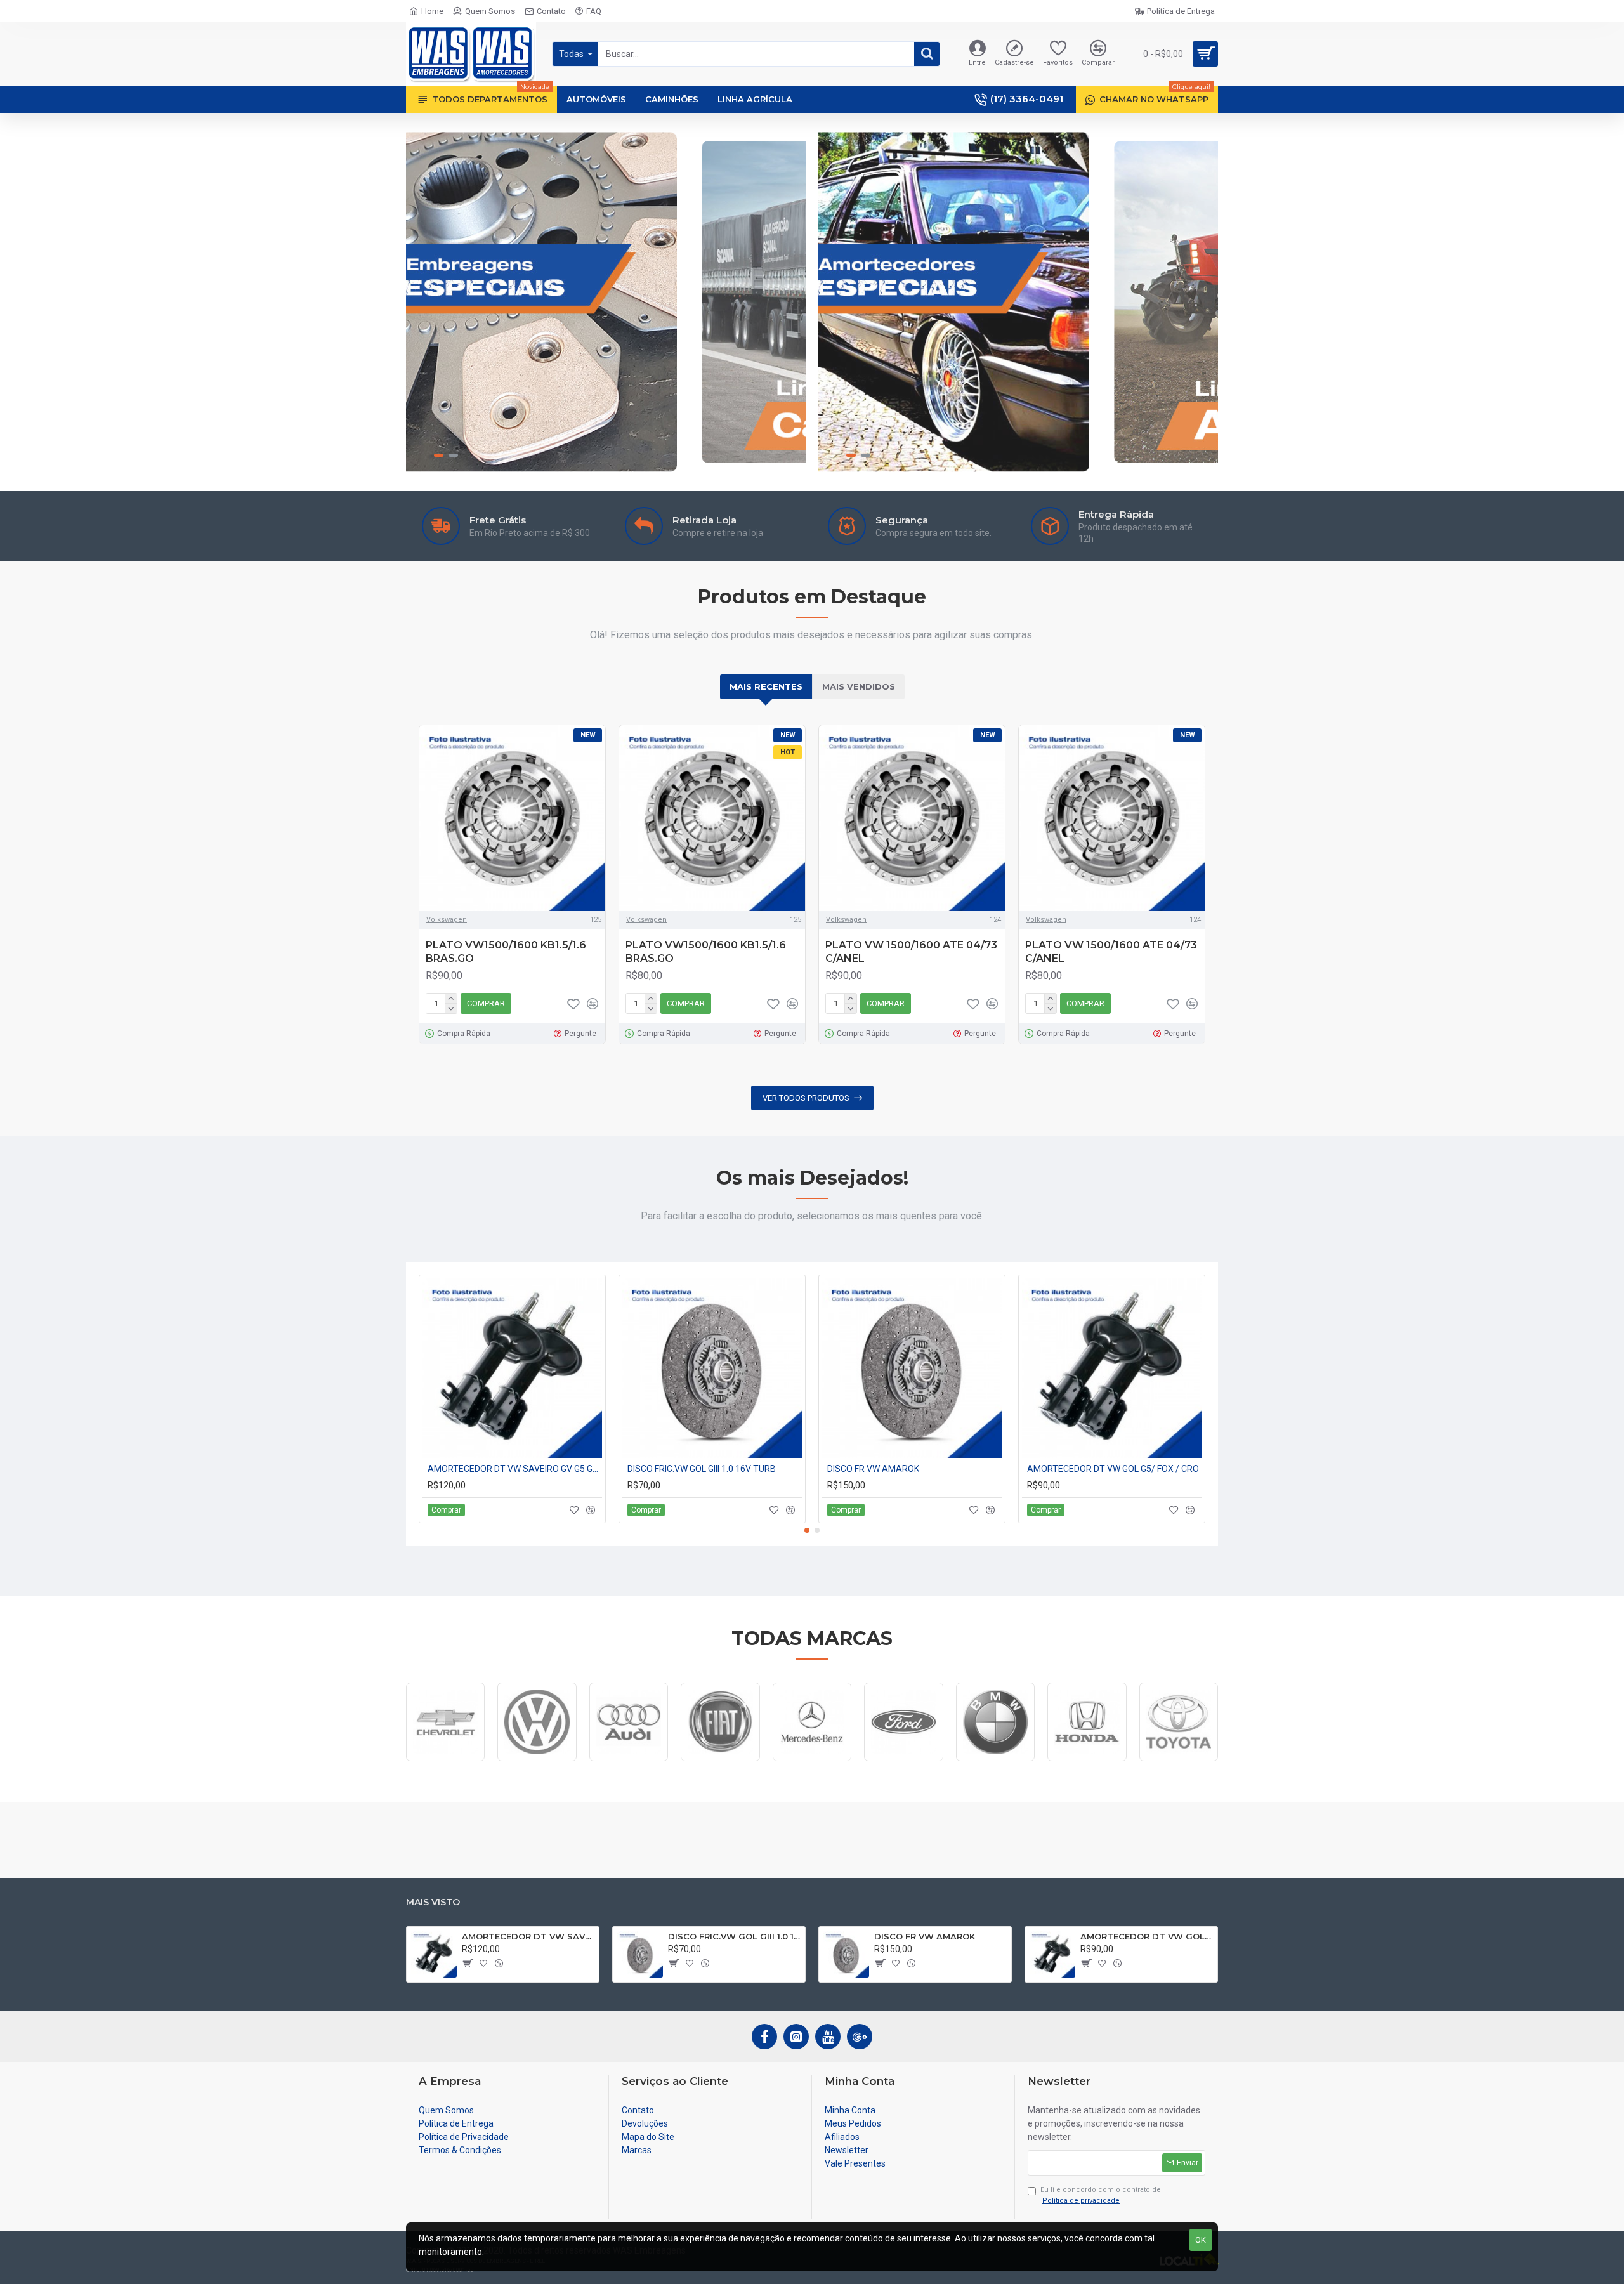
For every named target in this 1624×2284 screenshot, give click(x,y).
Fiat (721, 1760)
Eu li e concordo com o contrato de (1101, 2195)
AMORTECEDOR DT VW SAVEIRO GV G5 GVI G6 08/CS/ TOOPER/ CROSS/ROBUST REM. (515, 1469)
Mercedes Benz (812, 1760)
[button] (807, 1530)
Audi (629, 1760)
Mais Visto (433, 1902)
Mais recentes (766, 686)
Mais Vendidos (859, 686)
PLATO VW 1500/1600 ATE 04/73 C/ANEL (911, 952)
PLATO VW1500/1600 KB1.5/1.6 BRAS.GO (506, 952)
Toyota (1178, 1760)
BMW (995, 1760)
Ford (904, 1760)
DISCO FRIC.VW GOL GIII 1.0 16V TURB (702, 1469)
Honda (1087, 1760)
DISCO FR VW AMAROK (873, 1469)
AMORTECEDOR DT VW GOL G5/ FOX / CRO (1113, 1469)
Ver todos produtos (806, 1098)
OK (1201, 2240)
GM (445, 1760)
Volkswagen (447, 920)
